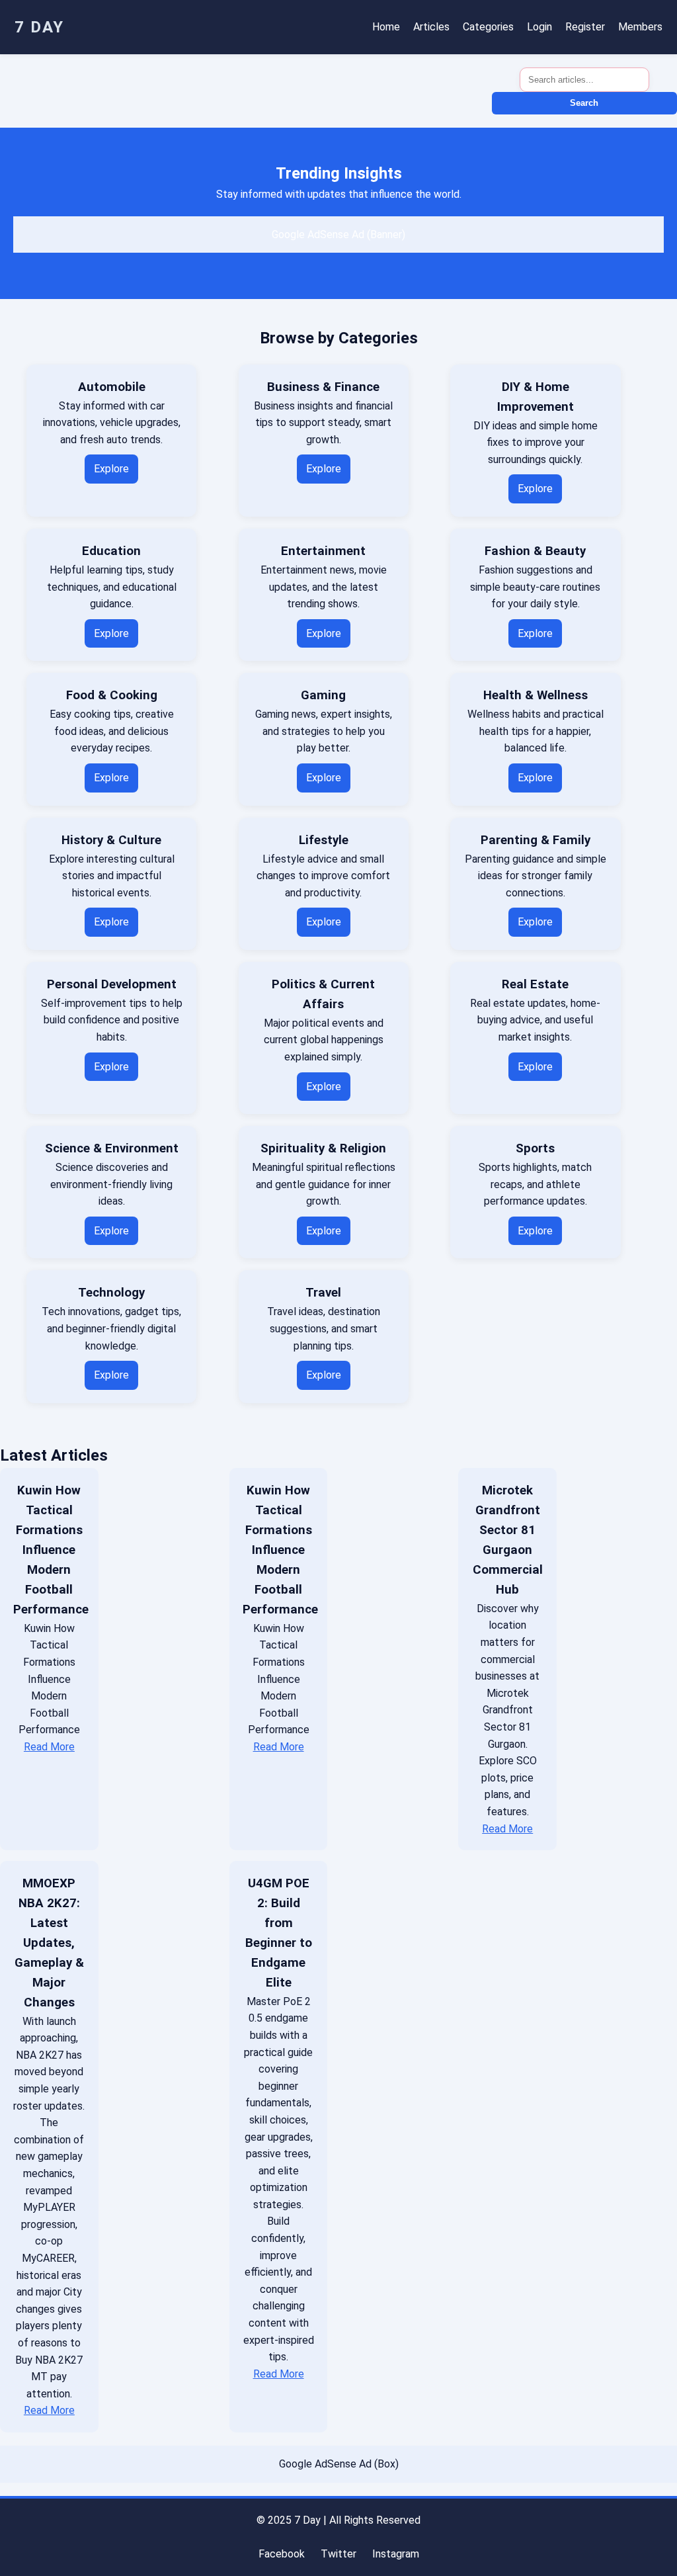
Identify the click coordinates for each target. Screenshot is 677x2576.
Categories (488, 27)
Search (584, 103)
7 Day (39, 27)
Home (386, 27)
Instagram (396, 2554)
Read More (49, 1747)
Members (640, 27)
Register (585, 27)
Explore (111, 469)
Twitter (338, 2554)
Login (539, 27)
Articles (431, 27)
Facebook (282, 2554)
